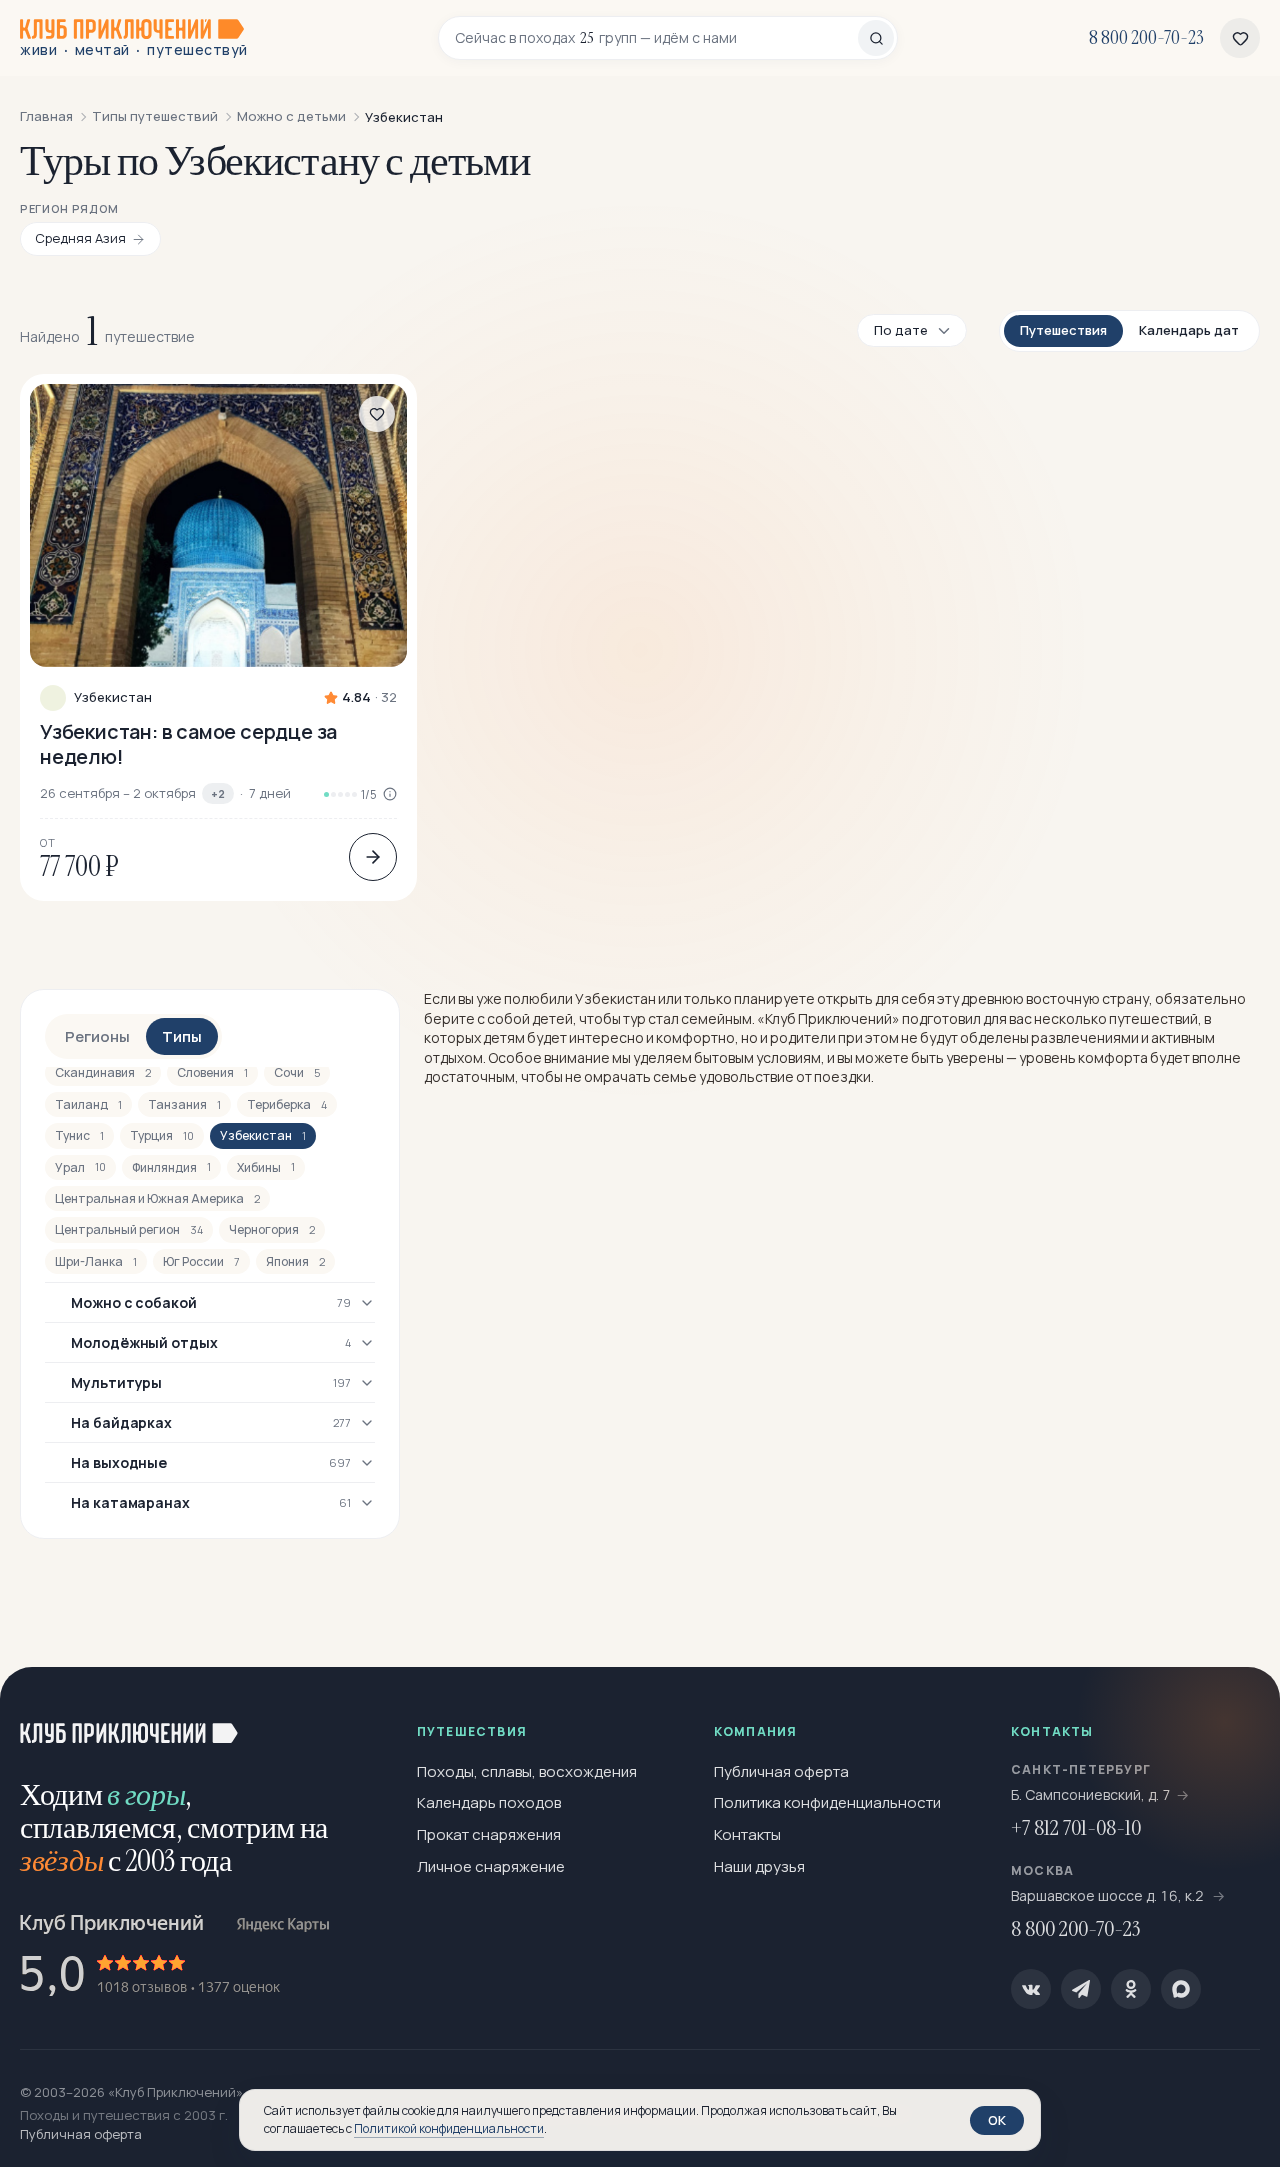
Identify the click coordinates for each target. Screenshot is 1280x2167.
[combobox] (656, 38)
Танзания (184, 1104)
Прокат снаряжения (489, 1834)
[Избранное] (1240, 38)
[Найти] (876, 38)
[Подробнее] (373, 857)
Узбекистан (113, 697)
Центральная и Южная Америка (157, 1198)
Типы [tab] (182, 1036)
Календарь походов (489, 1802)
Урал (80, 1167)
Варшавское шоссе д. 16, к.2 (1109, 1895)
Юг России (201, 1261)
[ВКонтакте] (1031, 1989)
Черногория (272, 1229)
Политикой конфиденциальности (449, 2128)
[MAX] (1181, 1989)
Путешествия (1063, 330)
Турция (162, 1135)
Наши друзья (759, 1866)
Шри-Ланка (96, 1261)
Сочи (297, 1072)
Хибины (266, 1167)
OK (997, 2120)
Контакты (747, 1834)
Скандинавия (103, 1072)
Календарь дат (1189, 330)
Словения (212, 1072)
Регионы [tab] (97, 1036)
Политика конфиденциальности (827, 1802)
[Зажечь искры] (1232, 1715)
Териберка (287, 1104)
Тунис (79, 1135)
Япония (295, 1261)
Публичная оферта (781, 1771)
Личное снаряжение (491, 1866)
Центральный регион (129, 1229)
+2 (218, 793)
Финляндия (171, 1167)
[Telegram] (1081, 1989)
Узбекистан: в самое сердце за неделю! (188, 744)
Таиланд (88, 1104)
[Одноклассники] (1131, 1989)
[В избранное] (377, 414)
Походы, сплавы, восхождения (527, 1771)
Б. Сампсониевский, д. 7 (1091, 1794)
